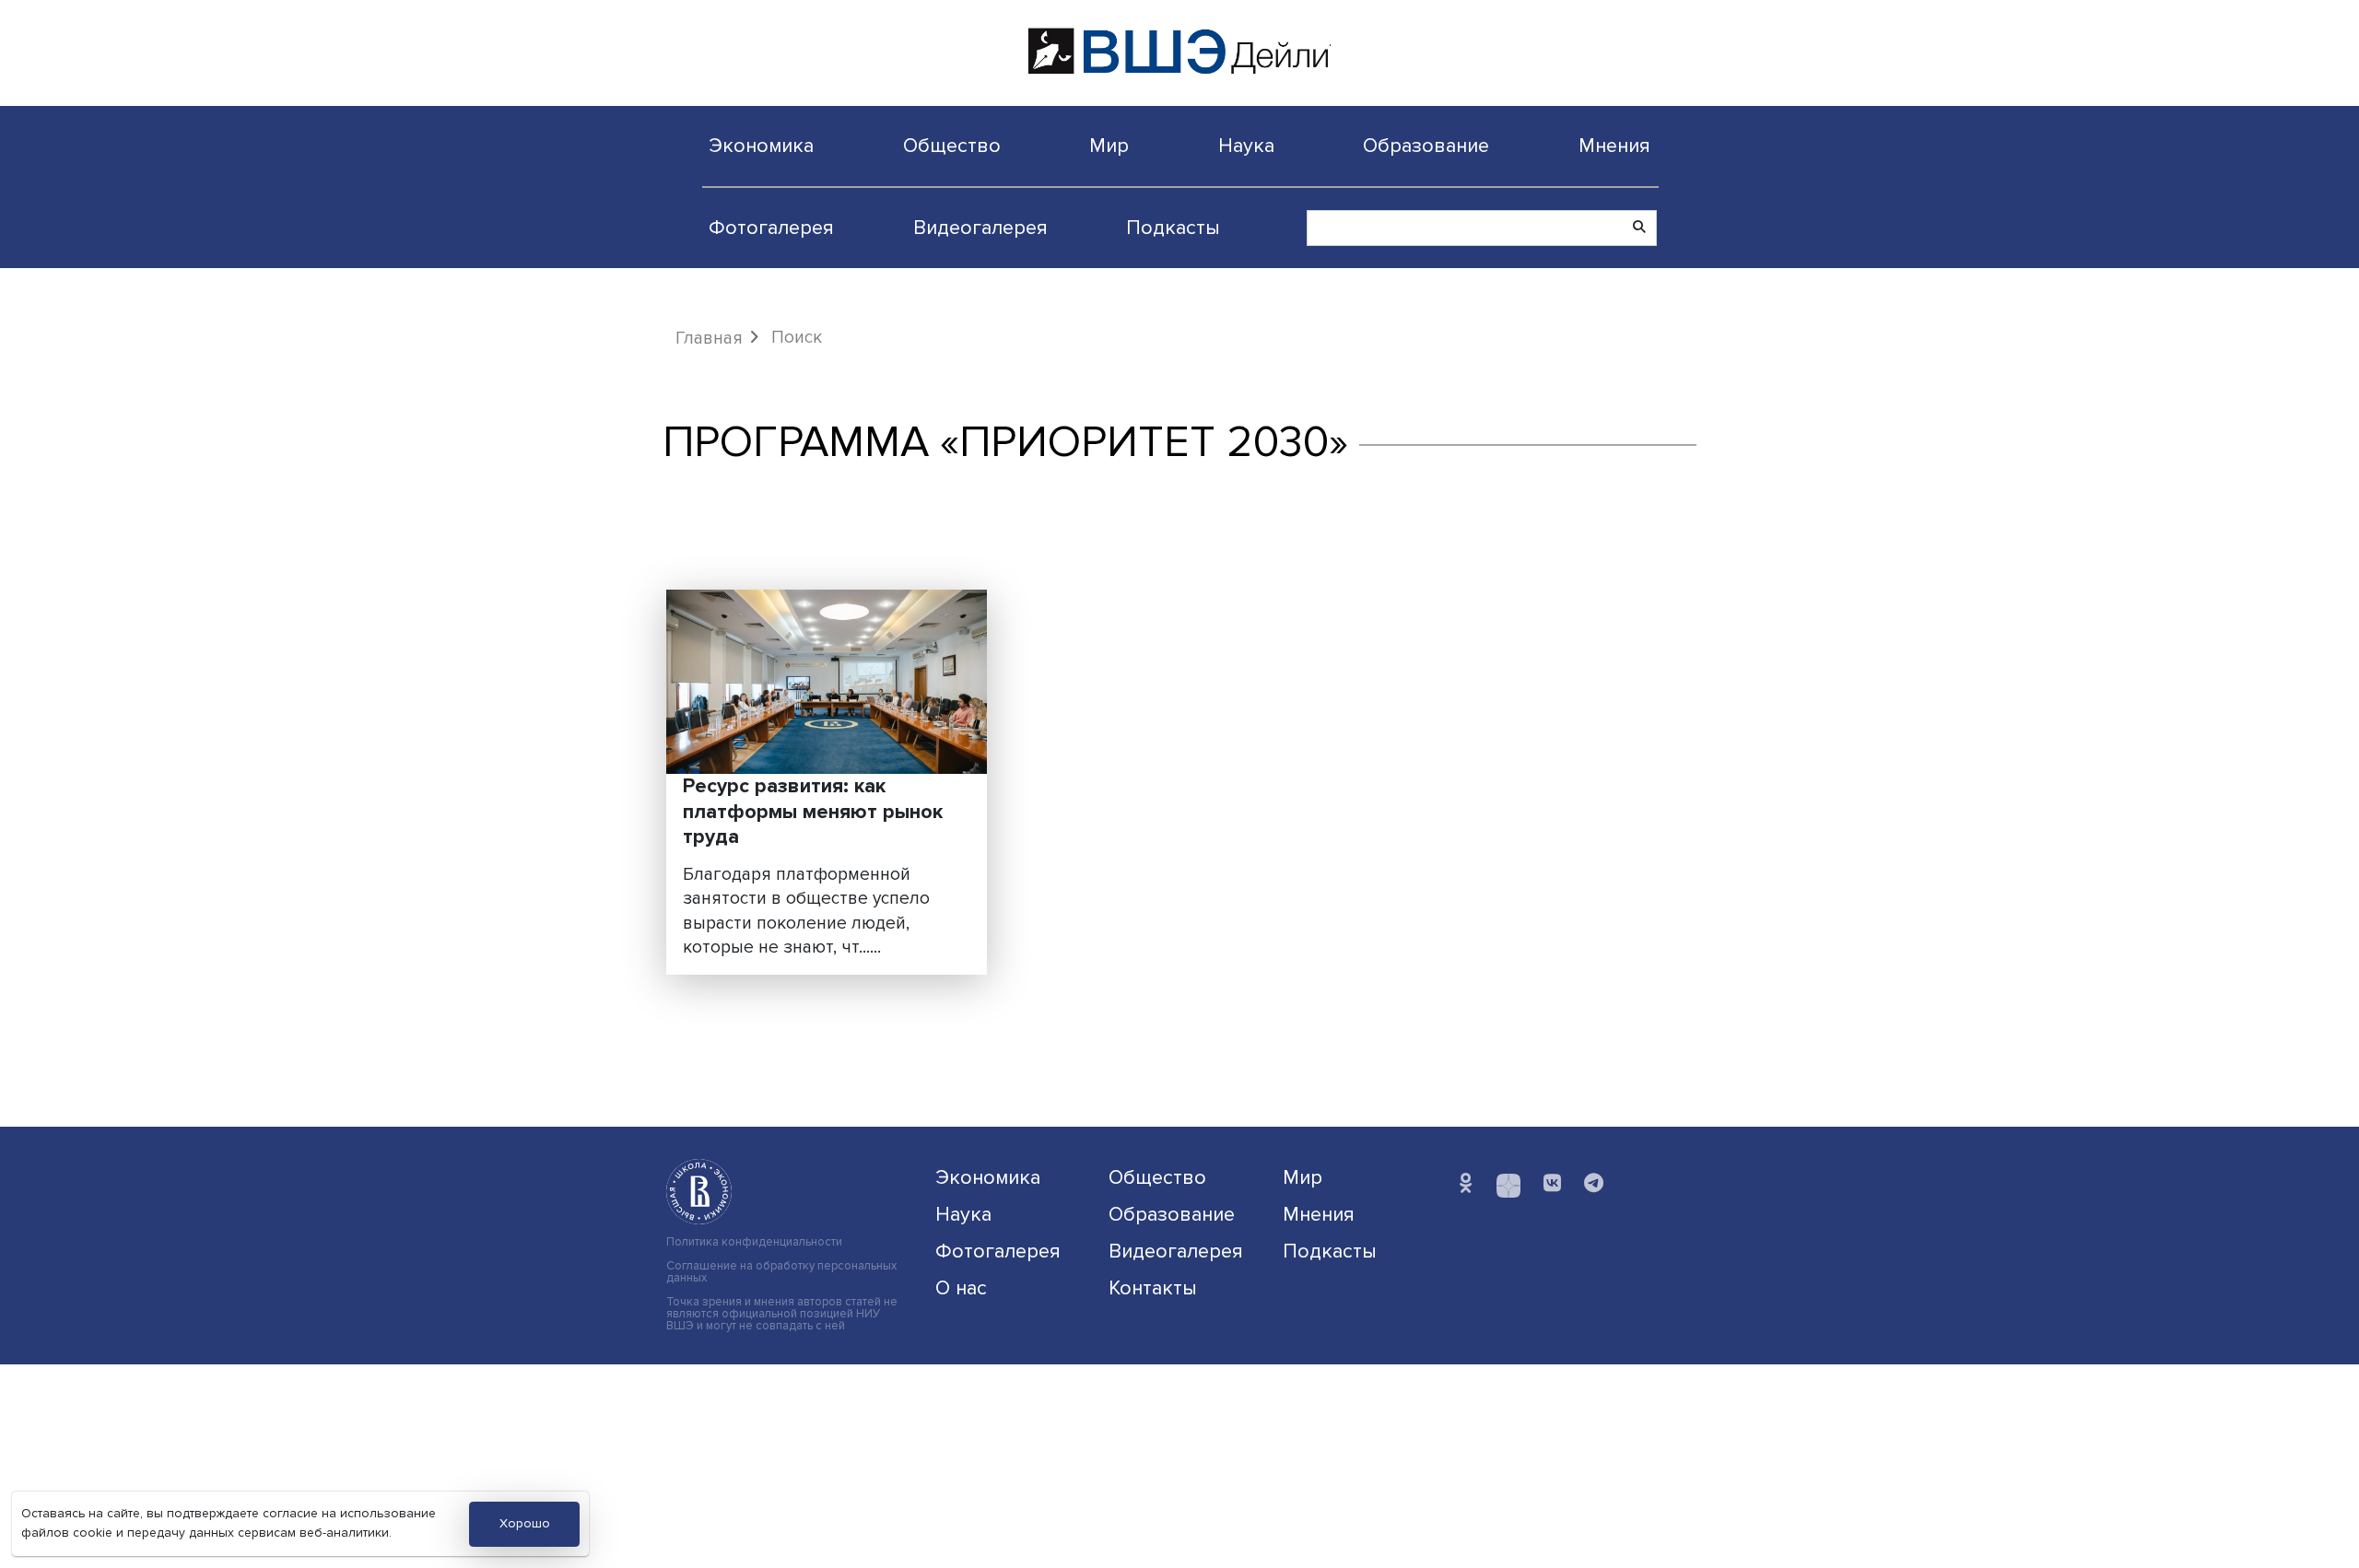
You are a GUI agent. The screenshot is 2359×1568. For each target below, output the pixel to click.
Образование (1426, 146)
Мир (1109, 146)
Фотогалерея (771, 228)
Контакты (1153, 1288)
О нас (961, 1288)
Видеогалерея (980, 228)
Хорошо (525, 1523)
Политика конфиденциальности (754, 1242)
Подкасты (1173, 228)
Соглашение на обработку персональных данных (781, 1272)
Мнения (1614, 146)
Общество (952, 146)
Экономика (761, 146)
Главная (709, 338)
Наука (1246, 146)
